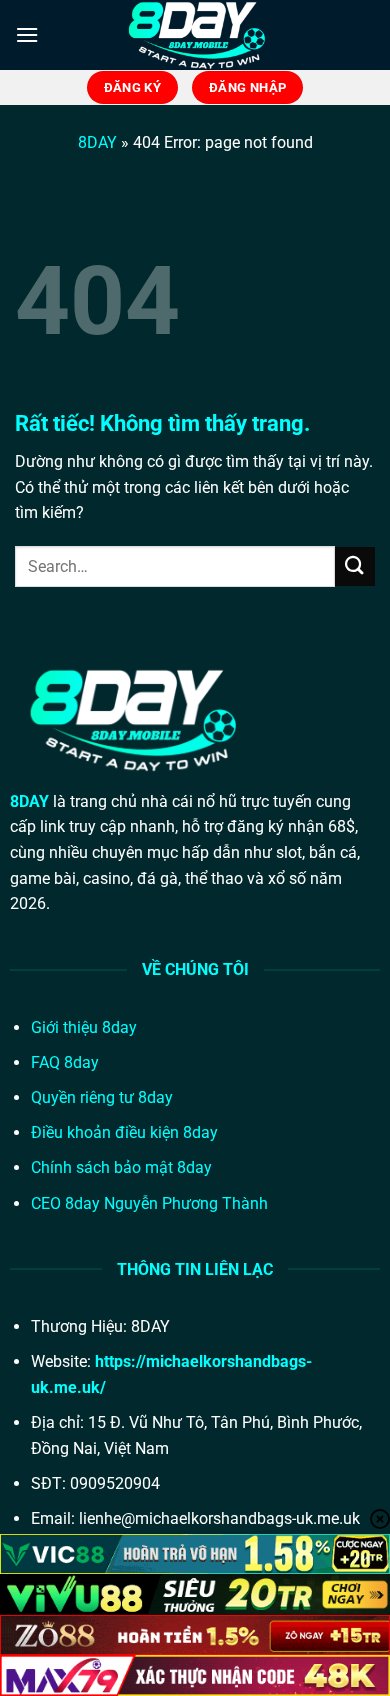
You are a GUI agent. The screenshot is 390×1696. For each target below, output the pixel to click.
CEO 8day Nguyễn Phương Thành (149, 1203)
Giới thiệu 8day (84, 1027)
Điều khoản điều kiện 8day (124, 1132)
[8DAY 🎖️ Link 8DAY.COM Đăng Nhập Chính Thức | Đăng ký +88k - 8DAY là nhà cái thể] (195, 35)
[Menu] (27, 34)
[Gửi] (355, 566)
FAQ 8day (65, 1062)
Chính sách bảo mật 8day (121, 1167)
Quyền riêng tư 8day (102, 1097)
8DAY (97, 142)
